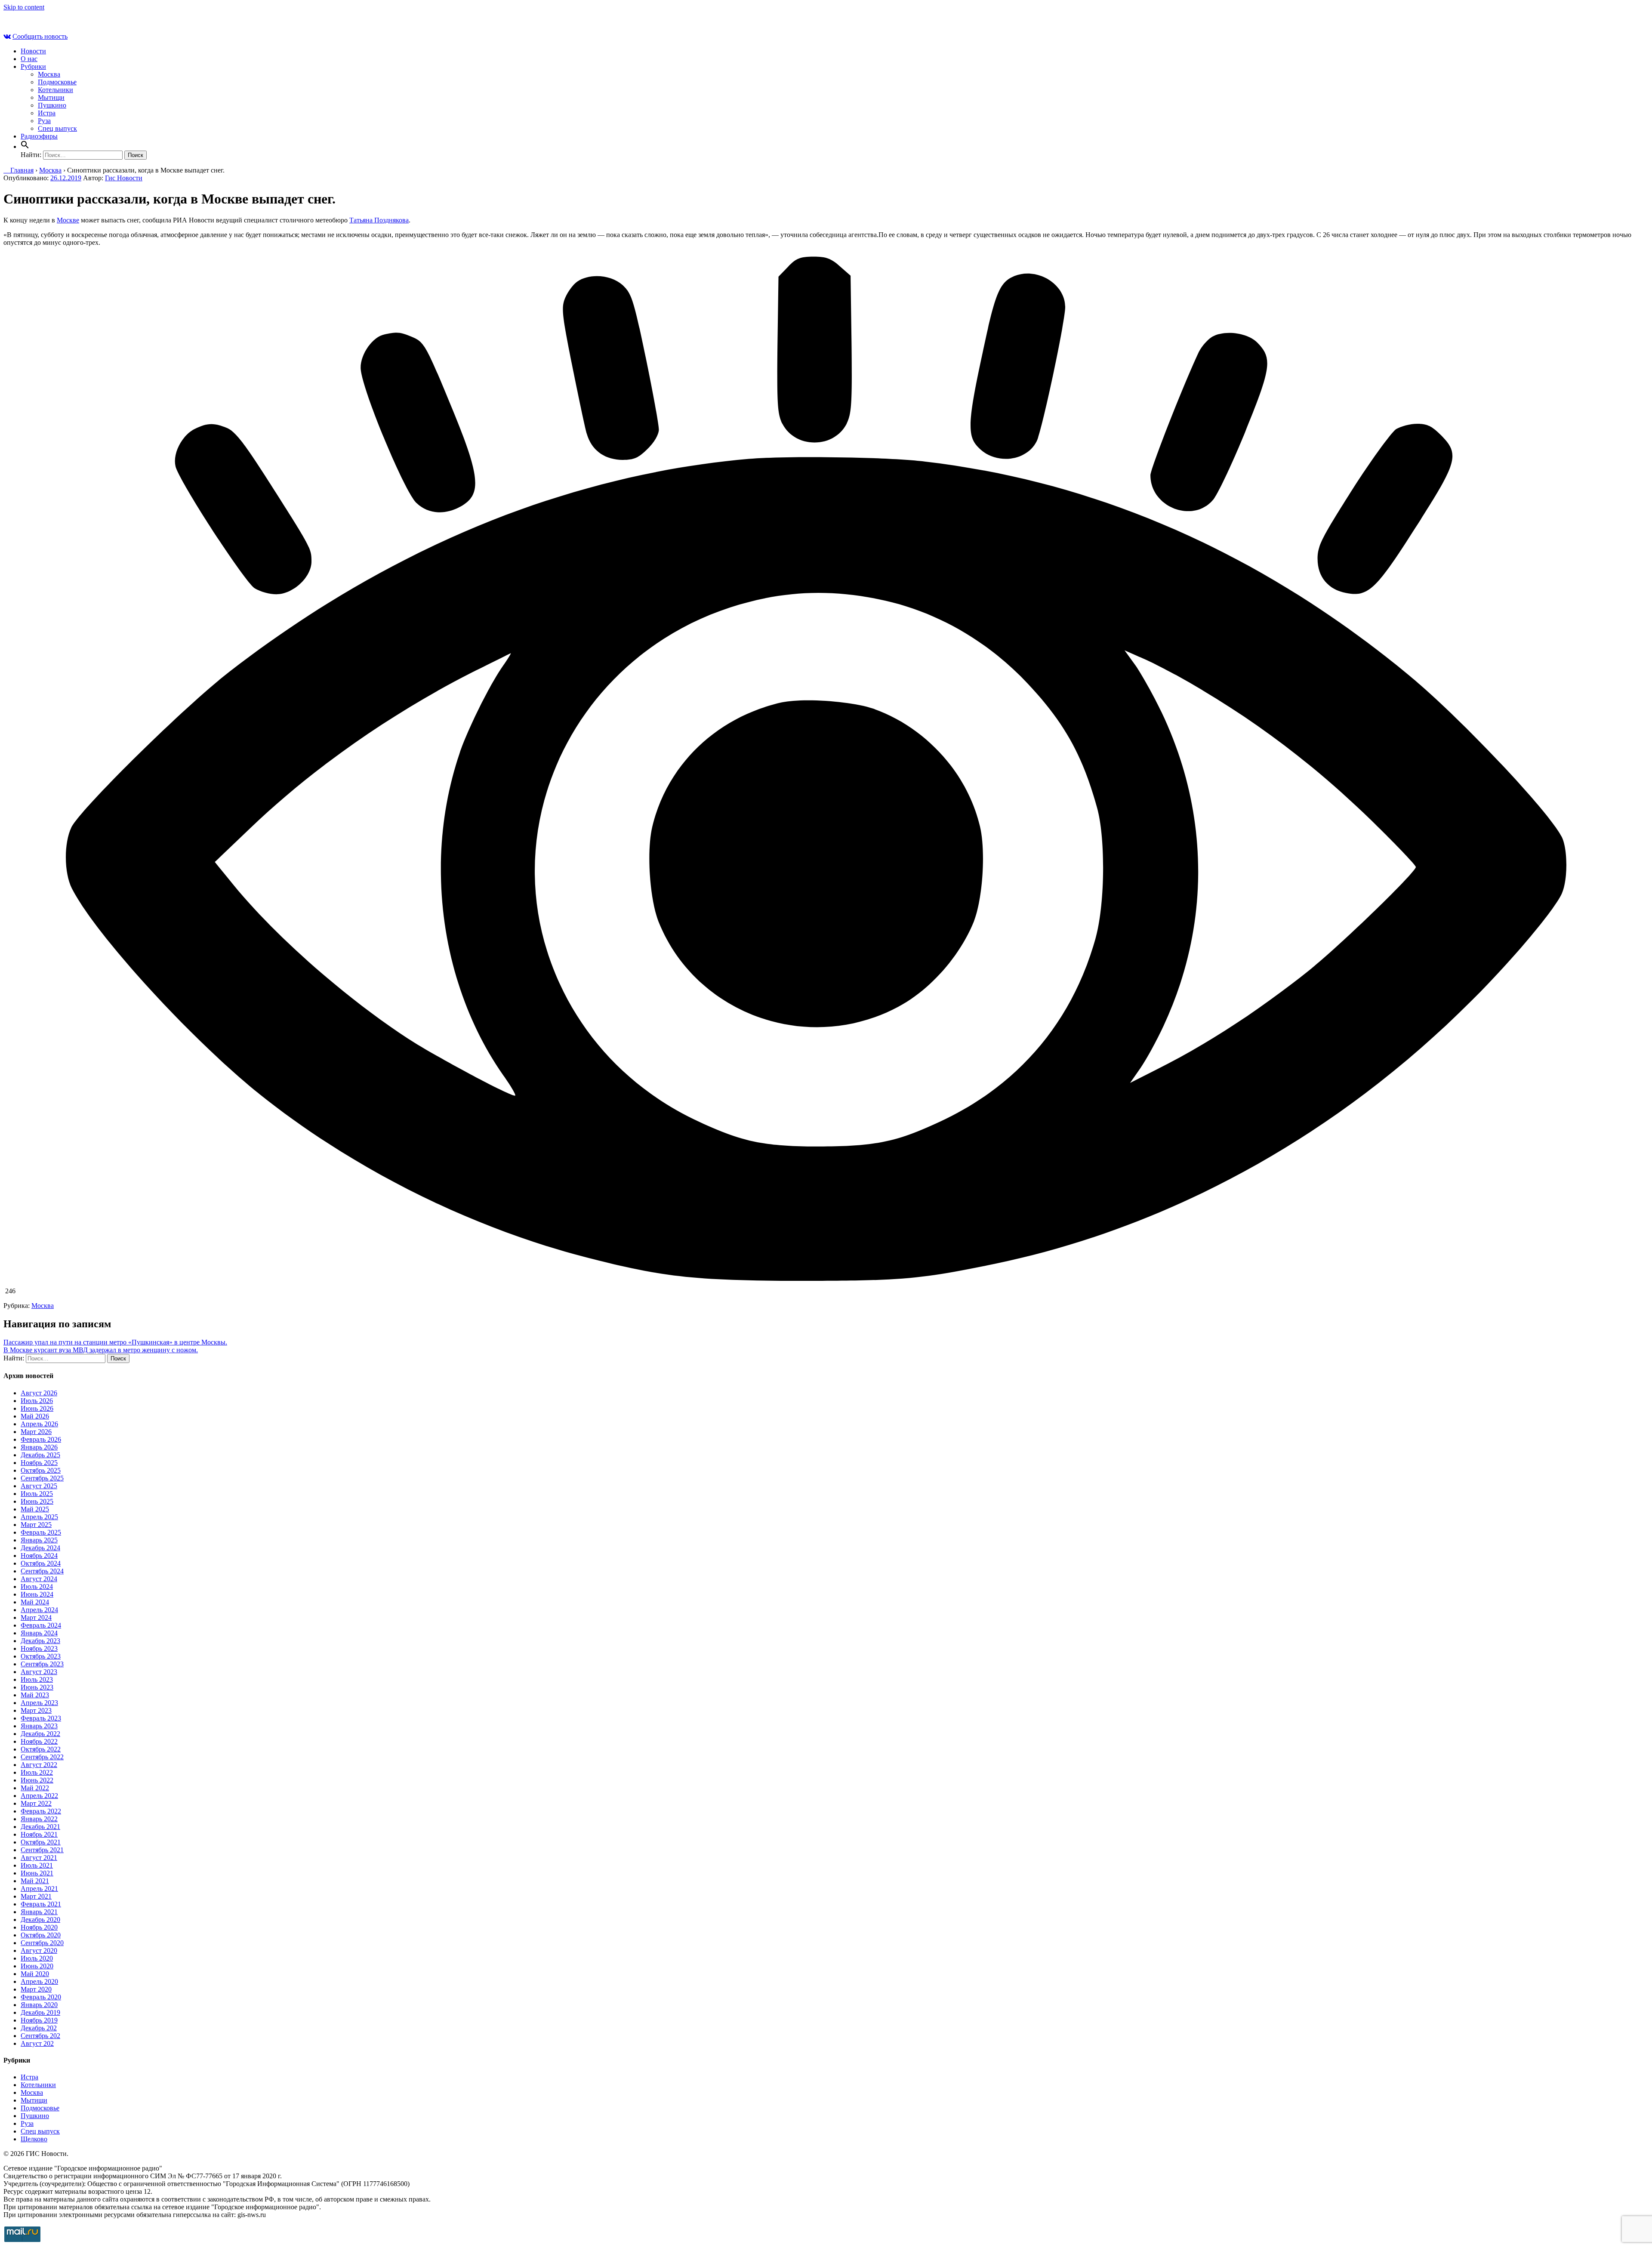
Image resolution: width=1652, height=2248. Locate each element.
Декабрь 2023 (40, 1641)
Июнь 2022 (37, 1780)
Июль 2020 (37, 1958)
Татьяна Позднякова (379, 220)
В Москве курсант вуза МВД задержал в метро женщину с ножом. (101, 1350)
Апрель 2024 (39, 1610)
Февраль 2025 (41, 1532)
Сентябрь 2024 (42, 1571)
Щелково (34, 2139)
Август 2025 (39, 1486)
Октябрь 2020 (41, 1935)
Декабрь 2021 (40, 1827)
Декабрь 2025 (40, 1455)
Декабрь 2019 (40, 2012)
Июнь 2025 (37, 1501)
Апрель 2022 (39, 1796)
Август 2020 (39, 1950)
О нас (29, 59)
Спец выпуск (57, 128)
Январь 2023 (39, 1726)
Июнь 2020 (37, 1966)
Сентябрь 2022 (42, 1757)
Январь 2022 (39, 1819)
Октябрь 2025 (41, 1470)
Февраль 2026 (41, 1439)
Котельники (55, 90)
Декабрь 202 (39, 2028)
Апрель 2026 (39, 1424)
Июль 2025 (37, 1494)
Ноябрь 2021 (39, 1834)
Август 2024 (39, 1579)
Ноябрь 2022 (39, 1741)
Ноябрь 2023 (39, 1648)
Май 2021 (35, 1881)
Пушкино (52, 105)
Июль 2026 (37, 1401)
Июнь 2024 (37, 1594)
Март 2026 (36, 1432)
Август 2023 (39, 1672)
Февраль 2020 (41, 1997)
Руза (44, 121)
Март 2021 (36, 1896)
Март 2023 (36, 1710)
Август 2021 (39, 1858)
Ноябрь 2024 (39, 1556)
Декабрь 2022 (40, 1734)
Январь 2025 (39, 1540)
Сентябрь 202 (40, 2036)
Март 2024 (36, 1617)
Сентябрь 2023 (42, 1664)
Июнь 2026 (37, 1408)
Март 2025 (36, 1525)
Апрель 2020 (39, 1981)
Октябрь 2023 (41, 1656)
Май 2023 (35, 1695)
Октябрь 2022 (41, 1749)
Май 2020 (35, 1974)
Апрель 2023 (39, 1703)
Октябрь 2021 (41, 1842)
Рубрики (33, 66)
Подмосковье (57, 82)
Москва (49, 74)
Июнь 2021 (37, 1873)
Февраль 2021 (41, 1904)
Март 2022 (36, 1803)
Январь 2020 (39, 2005)
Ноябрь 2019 (39, 2020)
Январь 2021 (39, 1912)
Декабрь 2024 (40, 1548)
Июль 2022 (37, 1772)
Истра (47, 113)
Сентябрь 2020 (42, 1943)
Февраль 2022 (41, 1811)
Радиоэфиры (39, 136)
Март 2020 (36, 1989)
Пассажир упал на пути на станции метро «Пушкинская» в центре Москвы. (115, 1342)
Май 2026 (35, 1416)
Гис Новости (124, 178)
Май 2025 (35, 1509)
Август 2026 (39, 1393)
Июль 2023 (37, 1679)
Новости (33, 51)
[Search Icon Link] (25, 146)
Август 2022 (39, 1765)
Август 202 (37, 2043)
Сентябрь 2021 (42, 1850)
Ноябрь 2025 (39, 1463)
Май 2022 (35, 1788)
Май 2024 (35, 1602)
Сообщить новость (40, 36)
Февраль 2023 (41, 1718)
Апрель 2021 (39, 1889)
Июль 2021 (37, 1865)
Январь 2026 (39, 1447)
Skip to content (24, 7)
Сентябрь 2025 (42, 1478)
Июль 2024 (37, 1587)
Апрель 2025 (39, 1517)
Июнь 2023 (37, 1687)
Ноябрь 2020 (39, 1927)
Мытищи (51, 97)
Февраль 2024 (41, 1625)
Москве (68, 220)
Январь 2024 (39, 1633)
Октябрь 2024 (41, 1563)
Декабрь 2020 (40, 1920)
